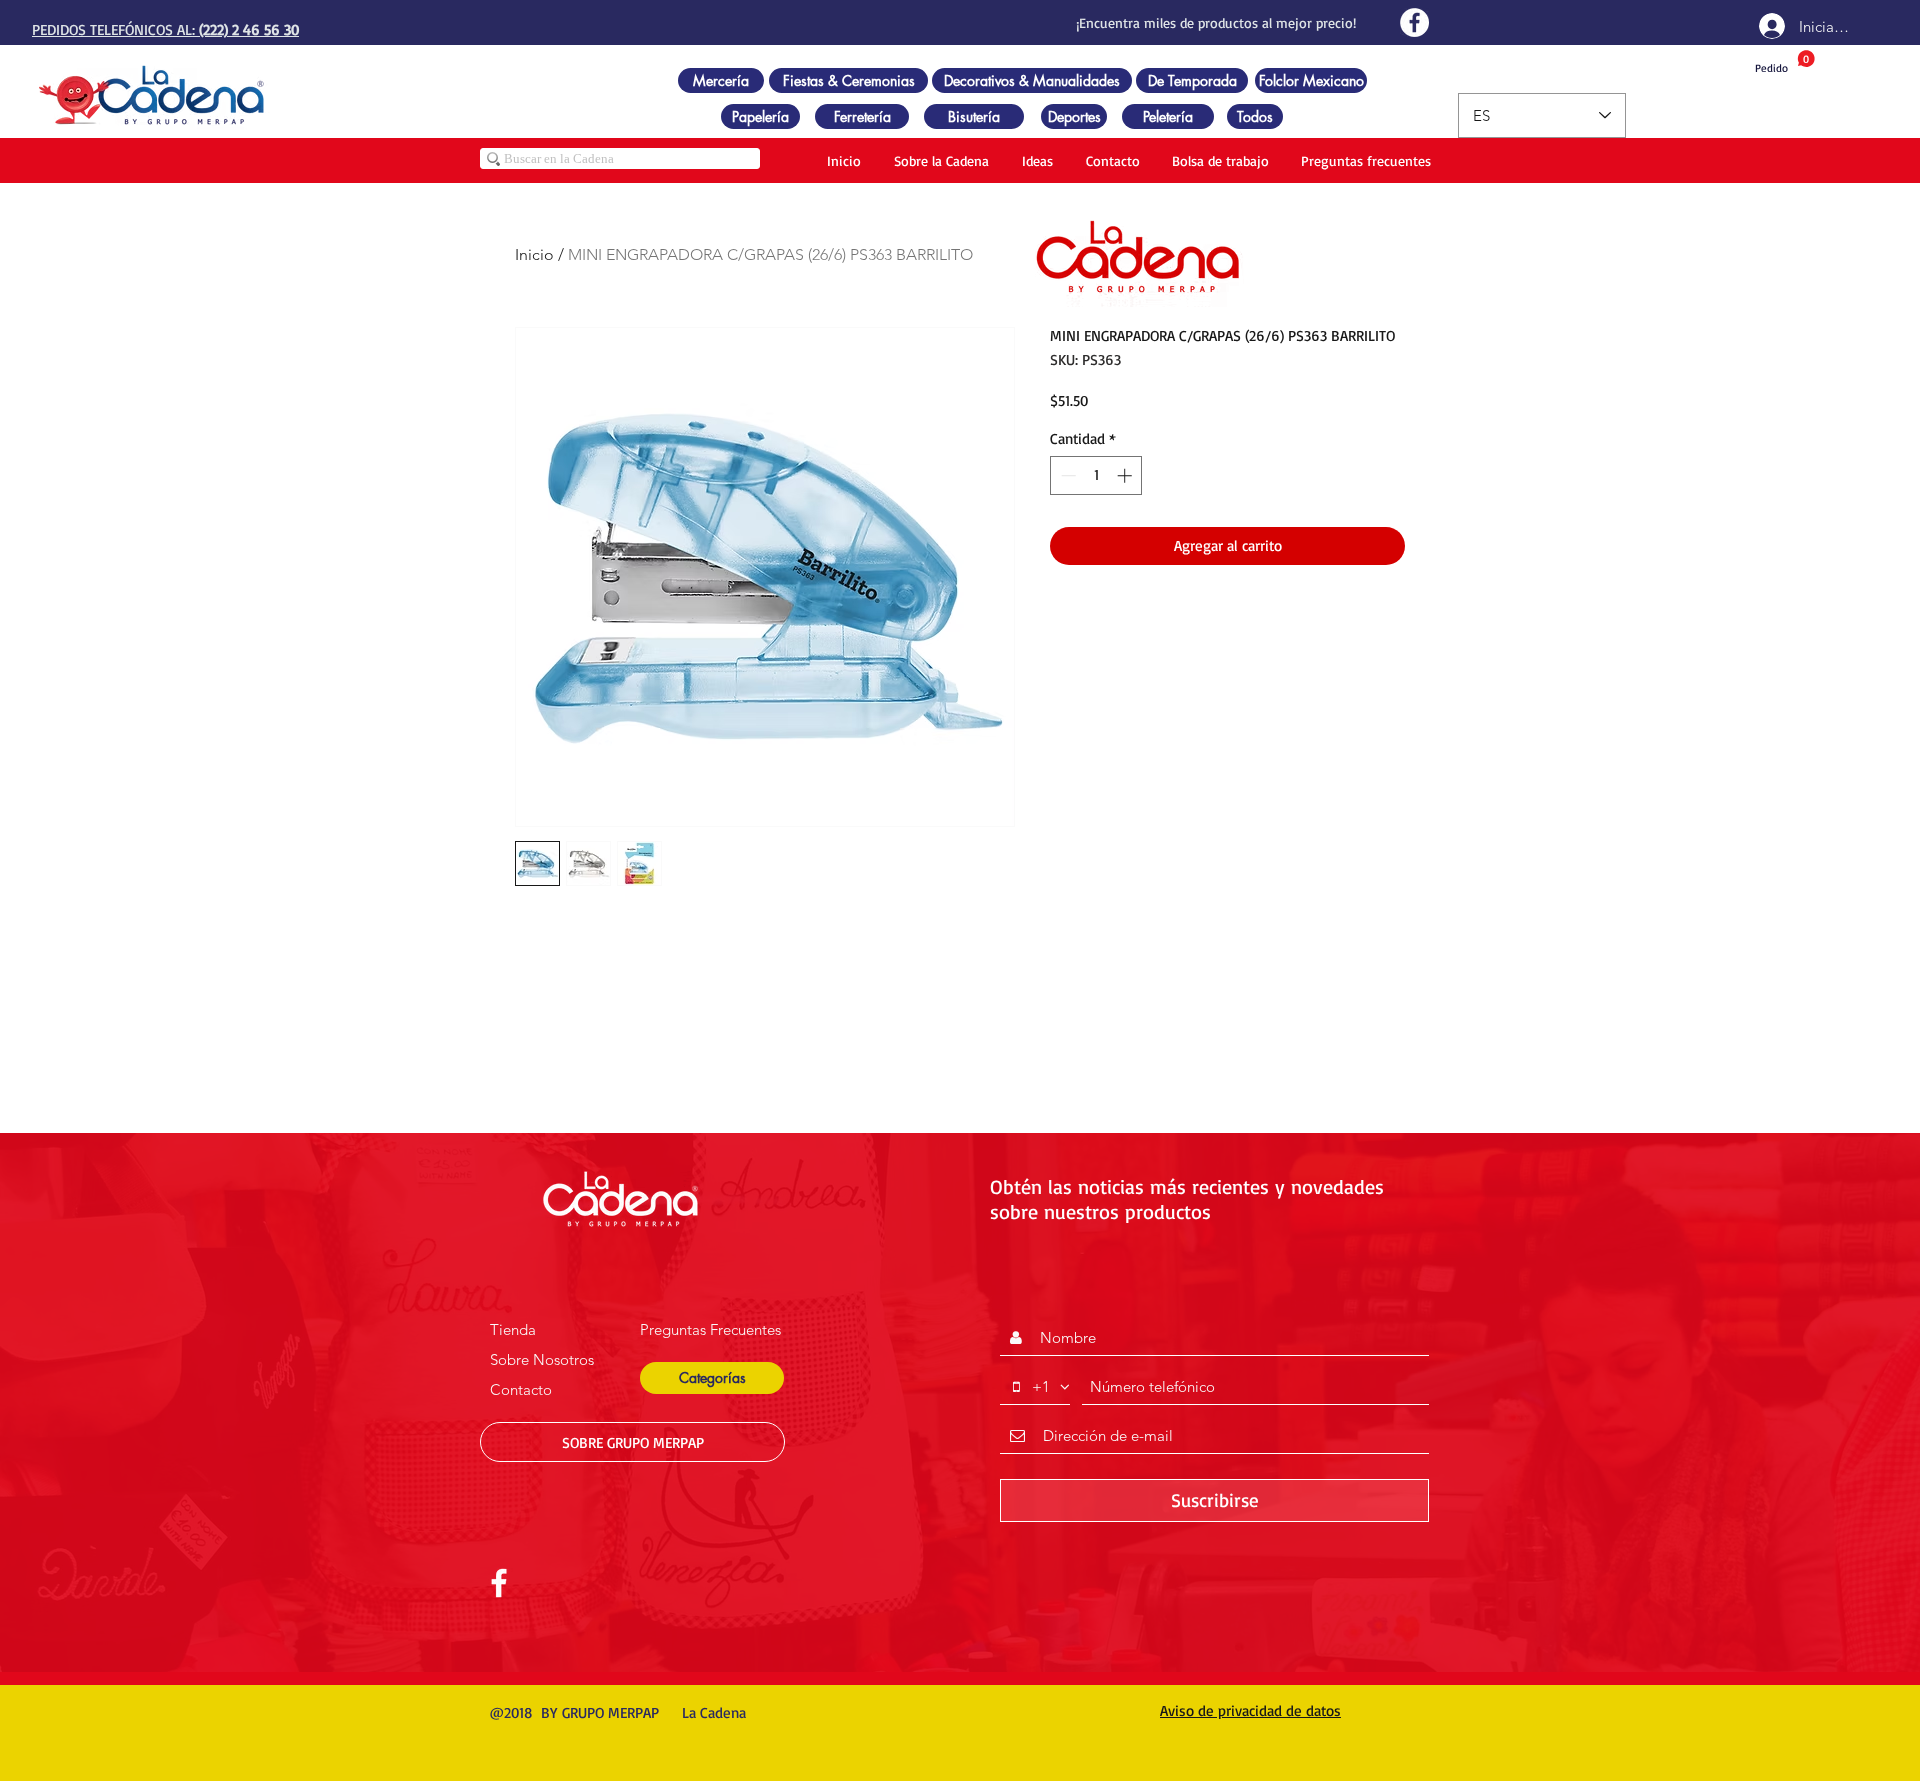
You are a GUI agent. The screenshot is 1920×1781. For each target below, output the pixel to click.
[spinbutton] (1096, 475)
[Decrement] (1066, 475)
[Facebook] (1414, 22)
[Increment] (1126, 475)
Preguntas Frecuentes (710, 1329)
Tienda (513, 1329)
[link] (1785, 62)
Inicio (534, 254)
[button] (712, 1378)
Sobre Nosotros (542, 1359)
